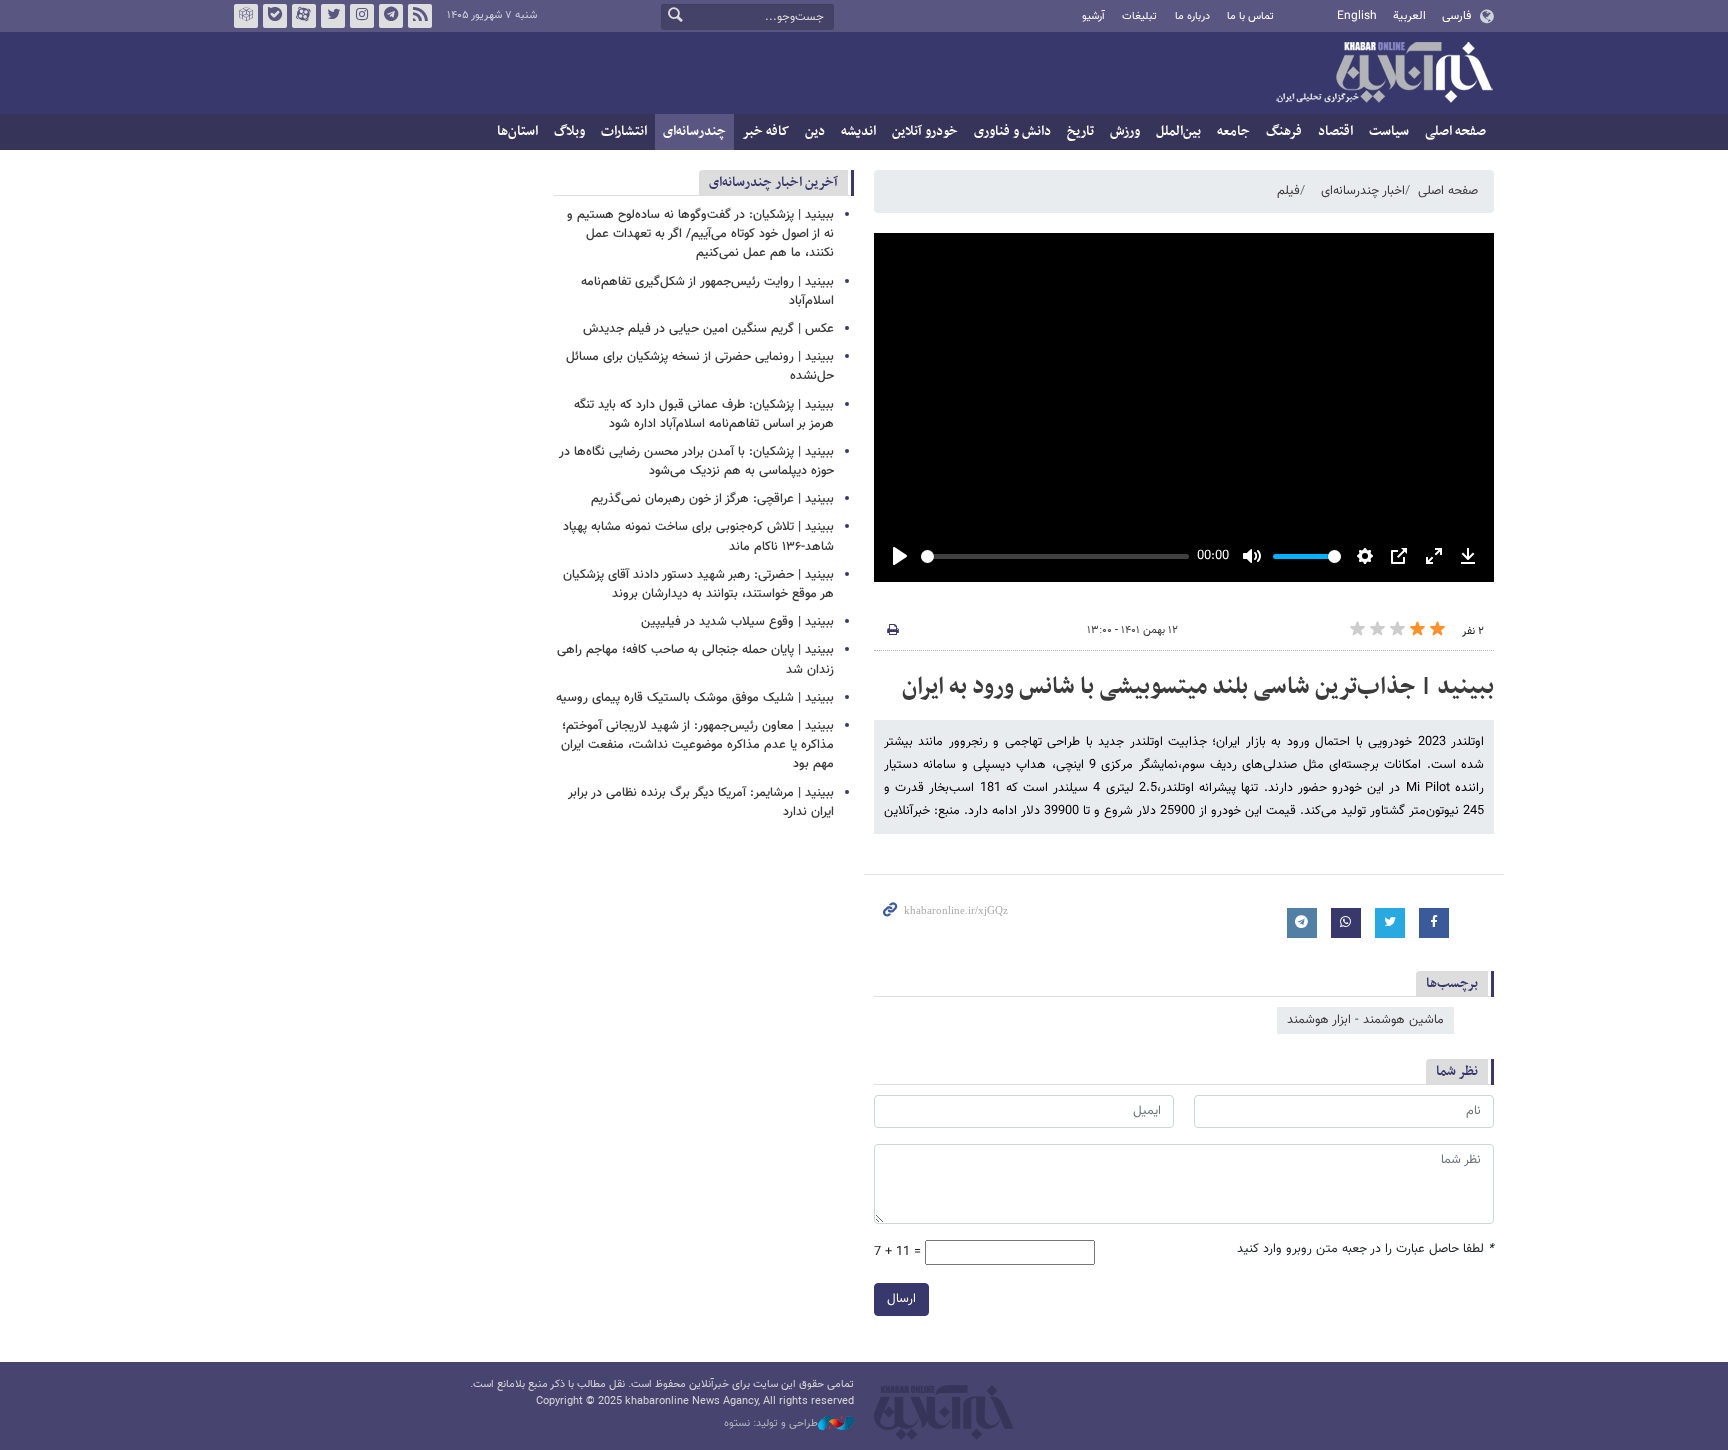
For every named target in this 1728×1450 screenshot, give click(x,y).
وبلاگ (569, 131)
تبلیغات (1139, 16)
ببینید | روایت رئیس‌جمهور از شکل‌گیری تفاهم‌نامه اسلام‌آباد (707, 291)
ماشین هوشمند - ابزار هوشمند (1365, 1020)
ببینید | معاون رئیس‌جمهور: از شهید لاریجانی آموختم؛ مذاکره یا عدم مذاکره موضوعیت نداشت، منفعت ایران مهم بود (697, 745)
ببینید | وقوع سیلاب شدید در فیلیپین (737, 622)
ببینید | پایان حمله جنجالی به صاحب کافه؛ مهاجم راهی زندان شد (695, 659)
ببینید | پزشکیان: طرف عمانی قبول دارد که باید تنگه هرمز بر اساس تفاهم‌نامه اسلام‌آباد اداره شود (704, 414)
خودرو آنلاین (925, 131)
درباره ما (1192, 16)
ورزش (1125, 131)
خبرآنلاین (1384, 74)
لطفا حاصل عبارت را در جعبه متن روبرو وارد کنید (1365, 1249)
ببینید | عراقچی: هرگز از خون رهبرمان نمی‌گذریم (712, 499)
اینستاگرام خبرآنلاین (362, 16)
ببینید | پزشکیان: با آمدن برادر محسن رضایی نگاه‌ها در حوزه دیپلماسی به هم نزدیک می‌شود (696, 461)
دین (815, 131)
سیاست (1389, 131)
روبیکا (246, 16)
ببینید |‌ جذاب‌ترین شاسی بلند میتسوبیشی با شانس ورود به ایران (1198, 687)
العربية (1409, 16)
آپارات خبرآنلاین (304, 16)
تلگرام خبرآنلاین (391, 16)
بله (275, 16)
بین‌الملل (1178, 131)
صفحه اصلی (1455, 131)
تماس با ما (1250, 16)
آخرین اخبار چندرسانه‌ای (773, 182)
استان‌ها (517, 131)
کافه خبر (765, 131)
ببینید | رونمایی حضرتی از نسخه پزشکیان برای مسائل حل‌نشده (700, 366)
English (1357, 16)
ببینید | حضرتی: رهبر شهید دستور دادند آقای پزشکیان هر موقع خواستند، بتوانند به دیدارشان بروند (698, 584)
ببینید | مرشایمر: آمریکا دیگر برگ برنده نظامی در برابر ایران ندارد (701, 802)
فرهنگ (1284, 131)
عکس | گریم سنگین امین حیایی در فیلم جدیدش (708, 329)
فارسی (1456, 16)
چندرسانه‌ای (694, 131)
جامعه (1233, 131)
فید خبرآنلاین (420, 16)
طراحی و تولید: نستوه (771, 1424)
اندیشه (858, 131)
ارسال (901, 1299)
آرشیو (1093, 16)
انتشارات (624, 131)
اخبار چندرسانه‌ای (1363, 191)
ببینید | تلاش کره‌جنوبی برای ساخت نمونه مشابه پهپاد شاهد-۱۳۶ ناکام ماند (698, 536)
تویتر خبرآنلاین (333, 16)
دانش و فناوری (1012, 131)
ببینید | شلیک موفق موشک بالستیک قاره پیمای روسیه (695, 698)
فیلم (1288, 191)
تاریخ (1080, 131)
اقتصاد (1335, 131)
